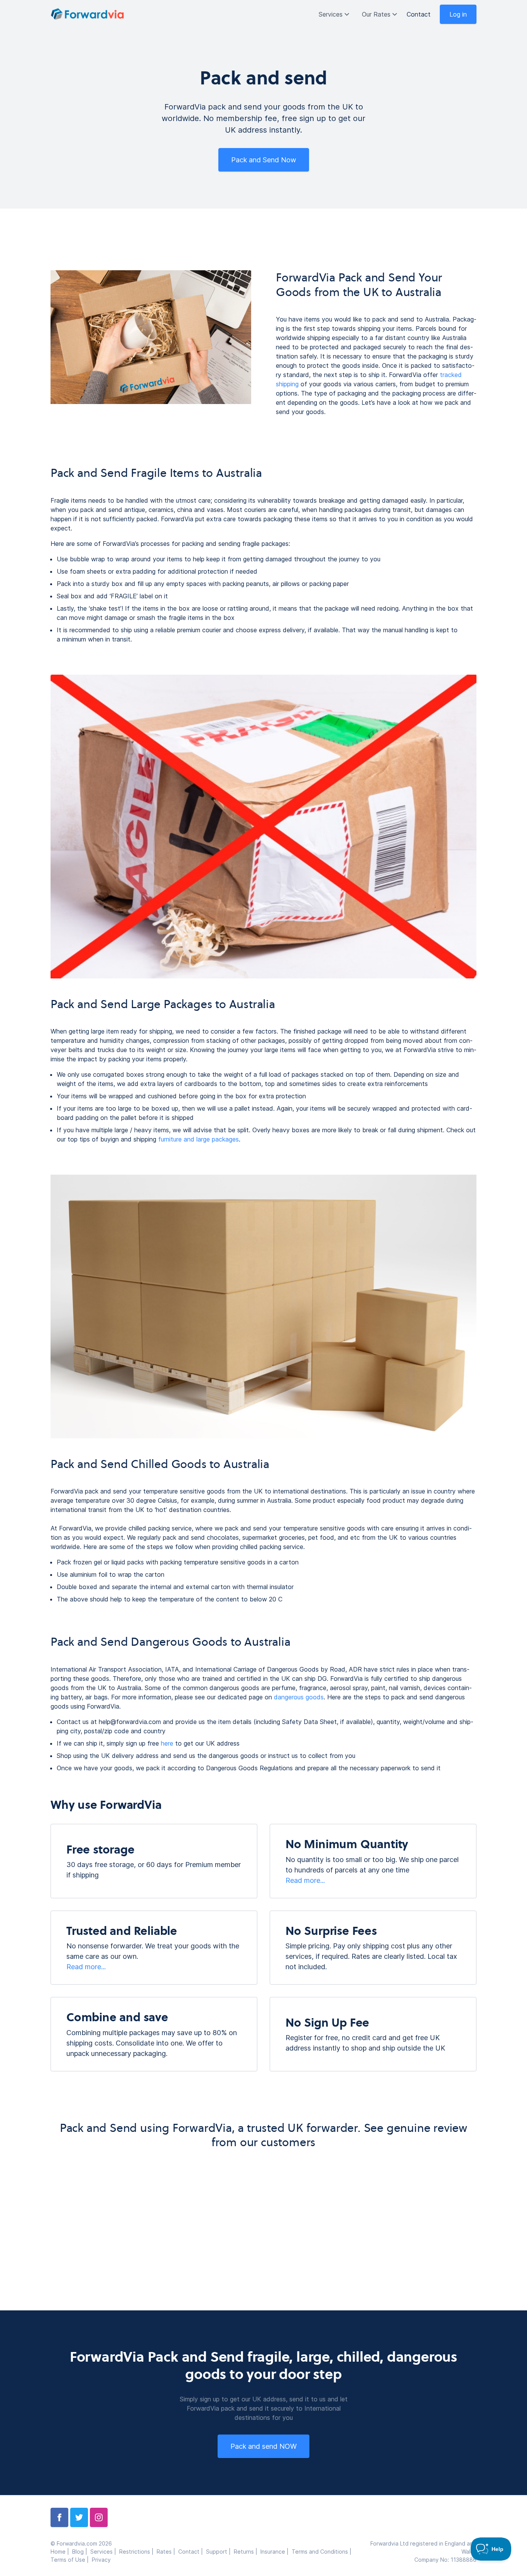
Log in (458, 14)
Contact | (192, 2552)
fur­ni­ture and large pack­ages (198, 1139)
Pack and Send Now (264, 160)
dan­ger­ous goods (299, 1697)
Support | (220, 2552)
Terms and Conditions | (322, 2552)
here (167, 1743)
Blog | (81, 2552)
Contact (419, 14)
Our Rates (376, 14)
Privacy (101, 2560)
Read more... (305, 1880)
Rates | (167, 2552)
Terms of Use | (71, 2560)
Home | (61, 2552)
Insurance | (276, 2552)
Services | (105, 2552)
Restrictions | (138, 2552)
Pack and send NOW (263, 2446)
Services (331, 14)
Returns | (247, 2552)
